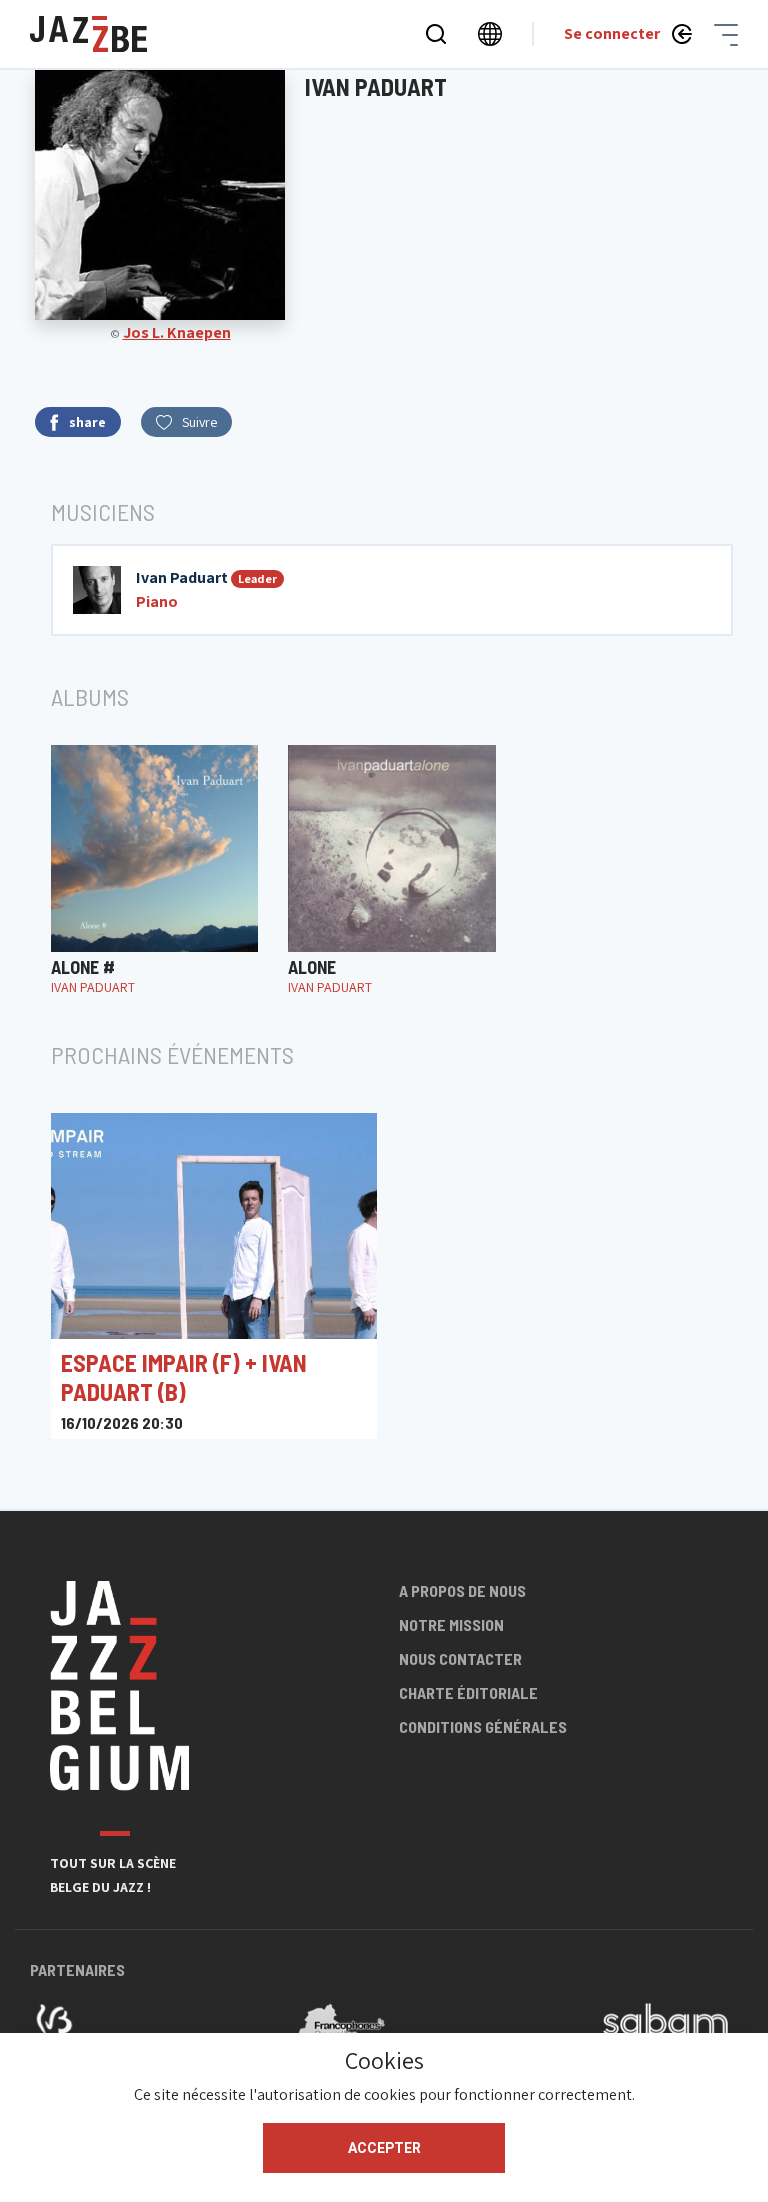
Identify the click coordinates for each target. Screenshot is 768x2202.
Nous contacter (460, 1658)
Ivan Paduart (182, 577)
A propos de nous (462, 1590)
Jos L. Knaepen (177, 332)
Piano (157, 601)
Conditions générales (483, 1726)
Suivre (199, 422)
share (87, 422)
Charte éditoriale (468, 1692)
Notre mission (451, 1624)
